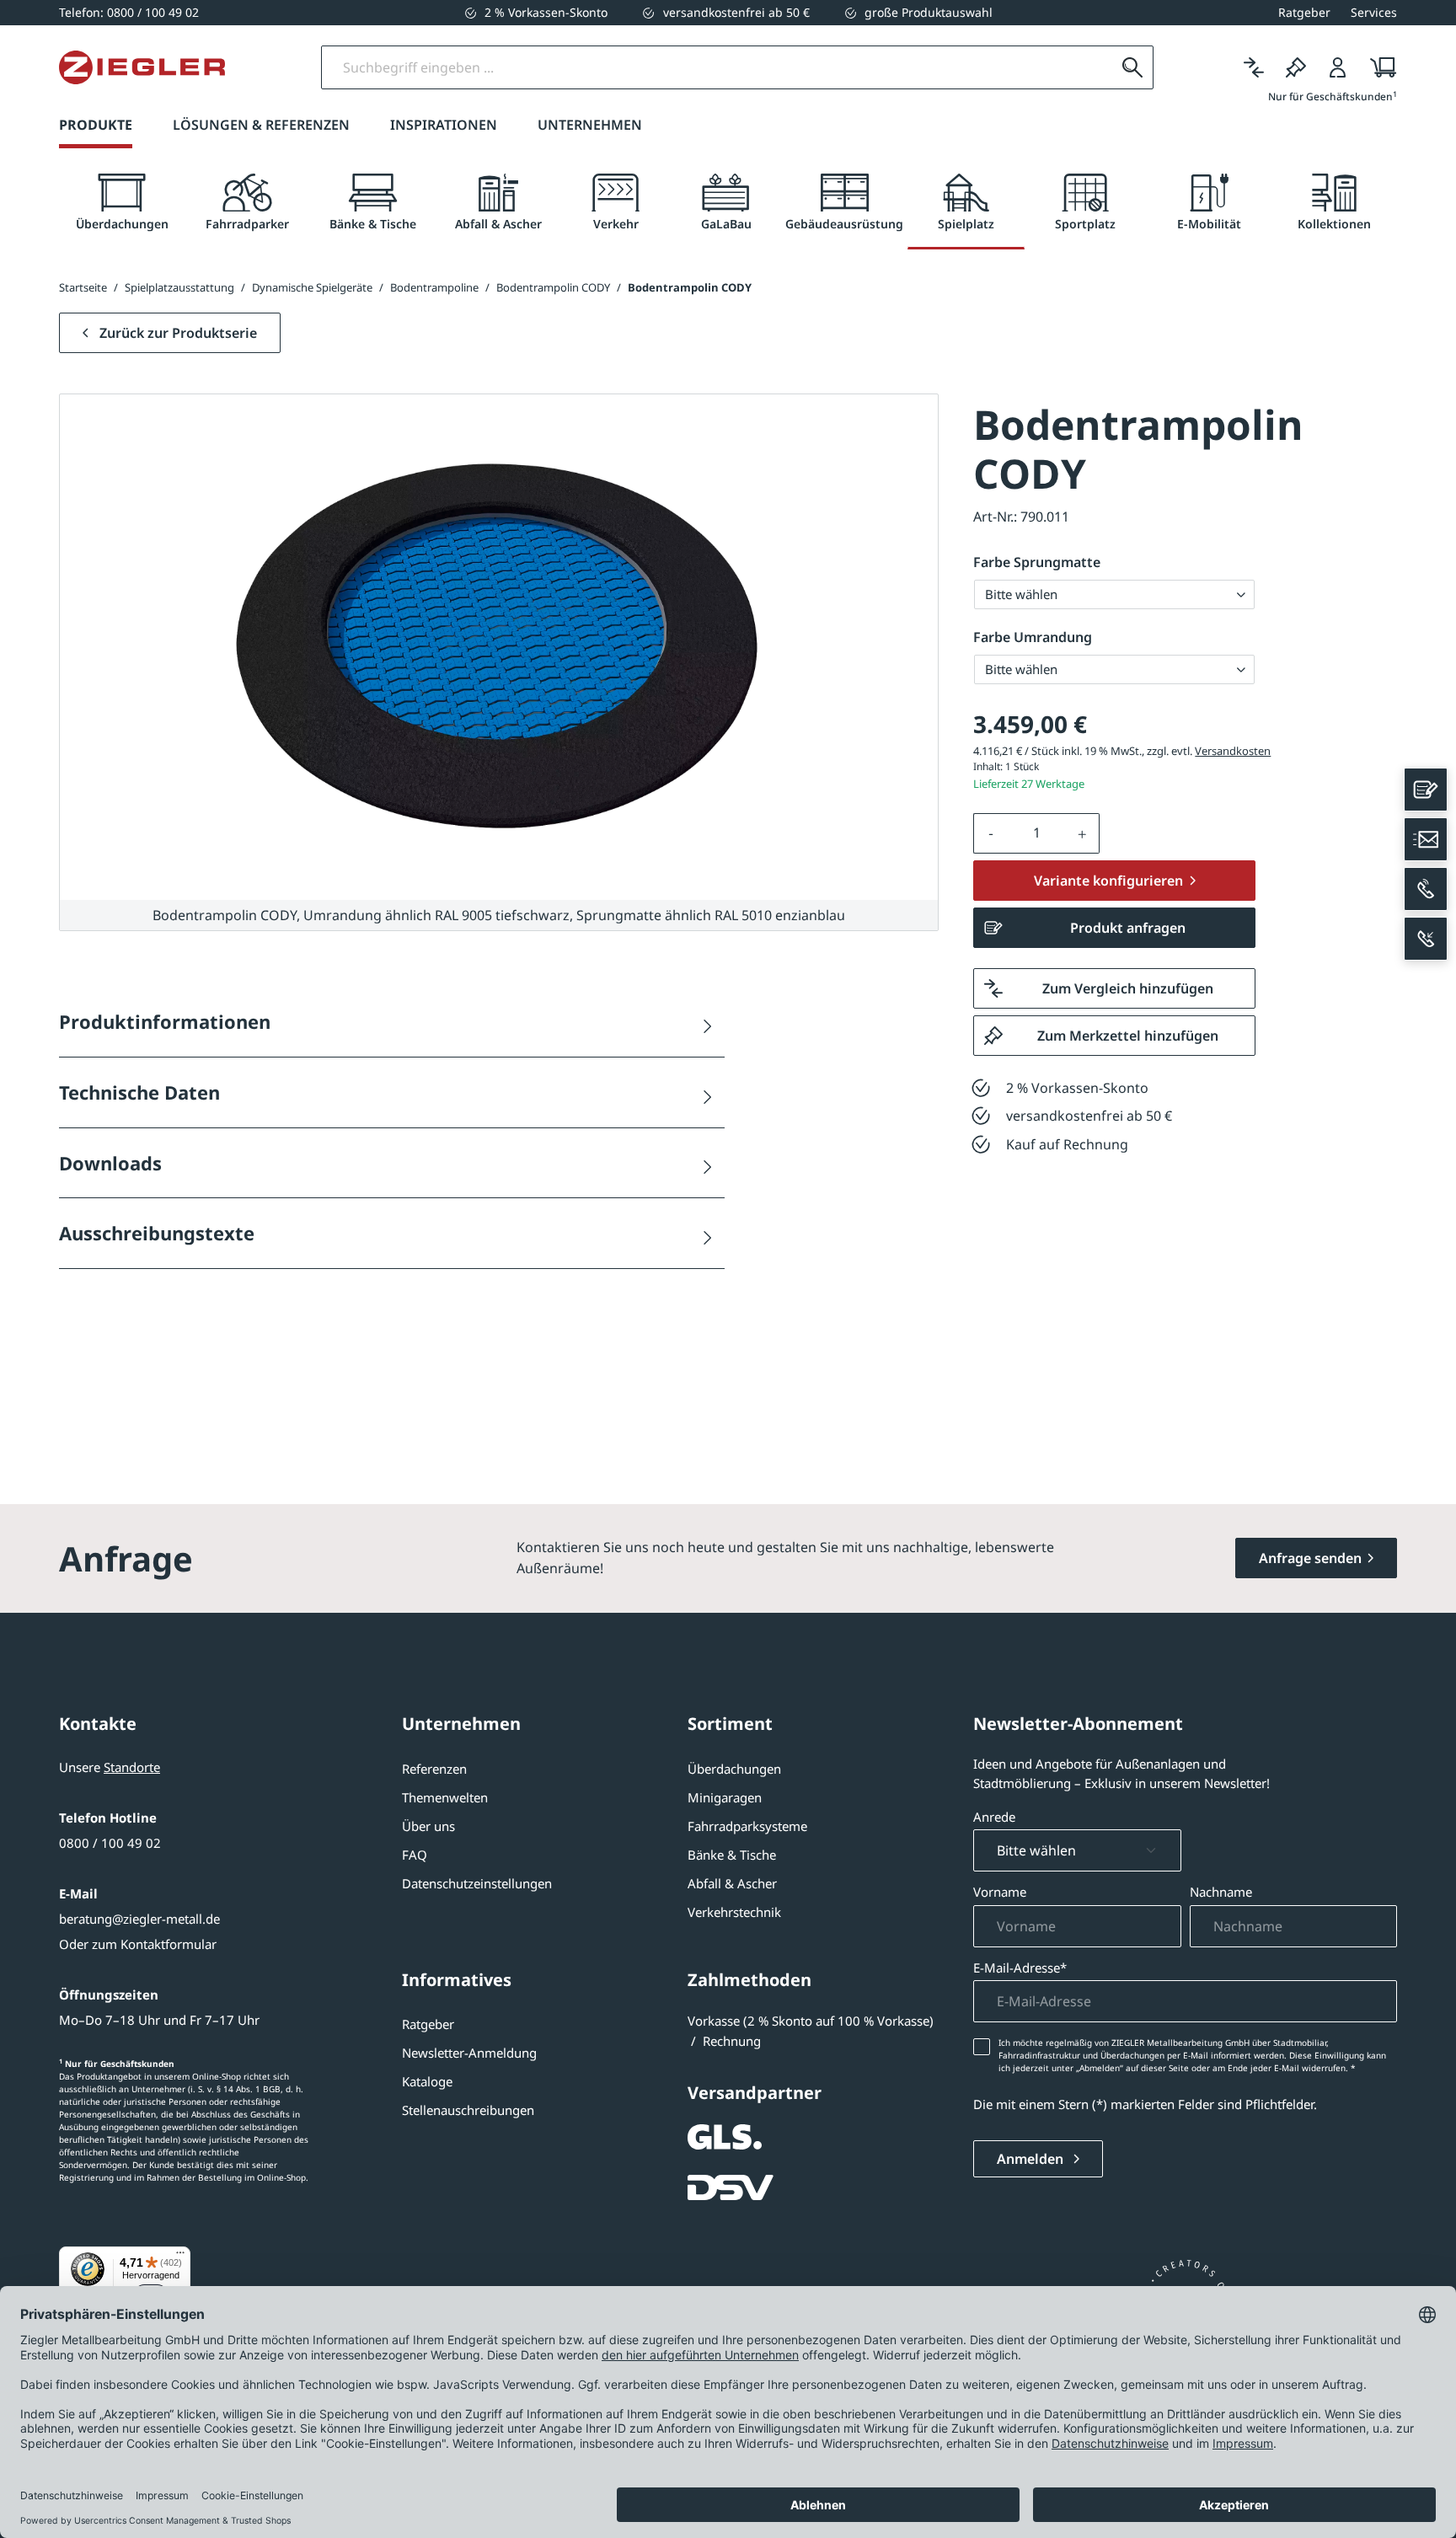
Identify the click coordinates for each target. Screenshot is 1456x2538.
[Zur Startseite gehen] (142, 67)
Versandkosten (1233, 751)
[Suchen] (1132, 67)
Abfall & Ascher (732, 1883)
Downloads (110, 1163)
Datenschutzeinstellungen (477, 1883)
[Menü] (180, 2257)
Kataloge (427, 2081)
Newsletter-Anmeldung (469, 2053)
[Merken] (1296, 67)
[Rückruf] (1426, 939)
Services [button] (1374, 12)
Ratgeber (428, 2024)
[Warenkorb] (1378, 67)
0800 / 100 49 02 (110, 1843)
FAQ (415, 1855)
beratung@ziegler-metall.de (139, 1919)
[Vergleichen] (1254, 67)
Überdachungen (734, 1769)
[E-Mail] (1426, 839)
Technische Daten (139, 1092)
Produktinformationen (165, 1021)
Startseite (83, 287)
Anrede (994, 1817)
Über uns (428, 1826)
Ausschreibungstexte (157, 1233)
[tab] (122, 203)
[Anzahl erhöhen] (1083, 833)
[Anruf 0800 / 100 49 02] (1426, 889)
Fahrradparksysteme (747, 1826)
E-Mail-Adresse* (1020, 1968)
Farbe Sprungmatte (1037, 562)
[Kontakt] (1426, 790)
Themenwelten (445, 1797)
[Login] (1338, 67)
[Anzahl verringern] (991, 833)
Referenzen (434, 1769)
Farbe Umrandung (1033, 637)
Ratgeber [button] (1304, 12)
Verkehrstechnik (734, 1912)
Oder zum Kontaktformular (138, 1944)
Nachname (1221, 1892)
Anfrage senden (1310, 1558)
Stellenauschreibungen (468, 2110)
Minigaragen (725, 1797)
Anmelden (1032, 2159)
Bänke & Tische (732, 1855)
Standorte (132, 1767)
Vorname (1000, 1892)
